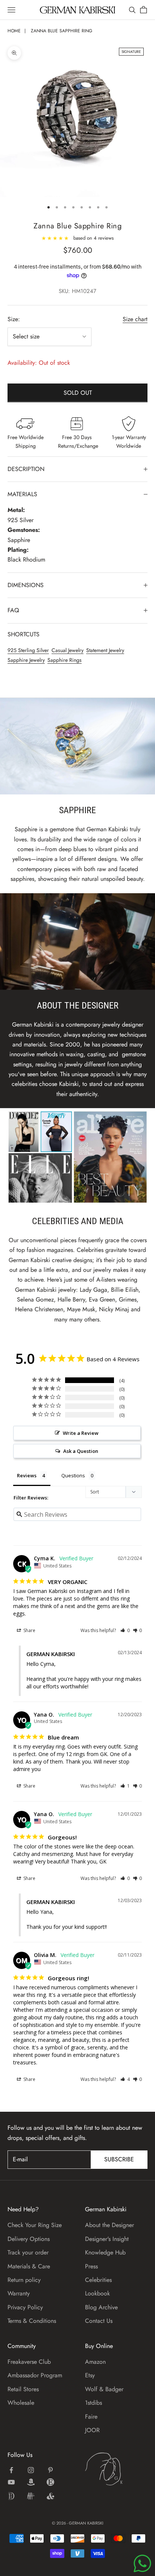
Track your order (28, 2252)
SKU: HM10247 (77, 291)
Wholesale (21, 2403)
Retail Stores (23, 2389)
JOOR (92, 2430)
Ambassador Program (35, 2375)
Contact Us (99, 2321)
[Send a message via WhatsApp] (142, 2563)
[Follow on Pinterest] (50, 2470)
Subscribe (119, 2159)
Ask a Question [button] (81, 1451)
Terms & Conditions (32, 2321)
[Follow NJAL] (31, 2496)
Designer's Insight (107, 2239)
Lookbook (97, 2293)
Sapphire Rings (65, 660)
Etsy (90, 2375)
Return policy (24, 2280)
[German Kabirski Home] (116, 2469)
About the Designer (109, 2225)
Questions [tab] (73, 1475)
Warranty (19, 2293)
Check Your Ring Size (35, 2225)
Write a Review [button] (81, 1433)
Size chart (135, 319)
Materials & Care (29, 2266)
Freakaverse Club (29, 2362)
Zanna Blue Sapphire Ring (62, 31)
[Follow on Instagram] (31, 2470)
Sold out (78, 393)
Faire (91, 2417)
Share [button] (29, 1630)
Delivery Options (29, 2239)
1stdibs (93, 2403)
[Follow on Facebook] (11, 2470)
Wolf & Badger (104, 2389)
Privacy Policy (25, 2307)
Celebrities (98, 2280)
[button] (125, 1630)
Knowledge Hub (105, 2252)
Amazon (95, 2362)
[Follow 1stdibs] (11, 2496)
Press (91, 2266)
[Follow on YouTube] (11, 2482)
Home (14, 31)
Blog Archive (101, 2307)
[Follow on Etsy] (50, 2482)
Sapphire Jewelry (26, 660)
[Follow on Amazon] (31, 2482)
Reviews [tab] (27, 1475)
